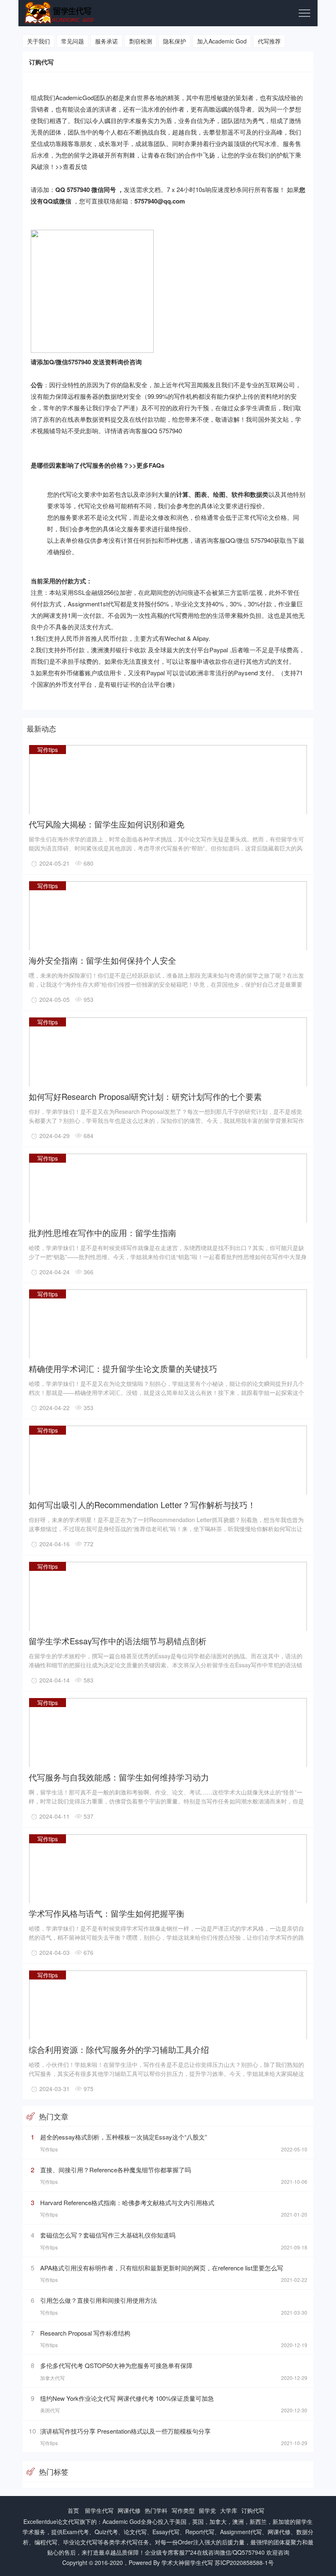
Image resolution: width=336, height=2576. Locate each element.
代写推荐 (269, 41)
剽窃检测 (141, 41)
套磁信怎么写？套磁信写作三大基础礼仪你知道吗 (108, 2235)
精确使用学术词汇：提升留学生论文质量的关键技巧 (123, 1368)
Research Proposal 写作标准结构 (85, 2333)
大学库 (229, 2510)
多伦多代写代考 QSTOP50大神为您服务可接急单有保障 (116, 2365)
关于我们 (39, 41)
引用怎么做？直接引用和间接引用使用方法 (99, 2300)
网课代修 (129, 2510)
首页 (73, 2510)
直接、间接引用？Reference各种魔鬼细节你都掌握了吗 (116, 2170)
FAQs (157, 465)
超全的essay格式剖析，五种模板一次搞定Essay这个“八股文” (124, 2137)
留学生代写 (99, 2510)
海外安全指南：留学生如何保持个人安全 (102, 960)
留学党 (207, 2510)
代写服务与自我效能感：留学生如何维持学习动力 (119, 1777)
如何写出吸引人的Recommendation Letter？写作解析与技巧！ (142, 1504)
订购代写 (253, 2510)
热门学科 (156, 2510)
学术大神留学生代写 (187, 2562)
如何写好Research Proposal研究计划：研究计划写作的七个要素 (145, 1096)
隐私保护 (175, 41)
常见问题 (73, 41)
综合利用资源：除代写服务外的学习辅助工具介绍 (119, 2049)
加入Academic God (222, 41)
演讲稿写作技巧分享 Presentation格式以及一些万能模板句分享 (125, 2431)
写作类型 (183, 2510)
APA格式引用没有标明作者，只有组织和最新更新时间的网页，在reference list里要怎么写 (162, 2268)
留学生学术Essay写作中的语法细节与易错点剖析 (118, 1640)
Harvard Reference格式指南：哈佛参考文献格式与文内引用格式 (127, 2202)
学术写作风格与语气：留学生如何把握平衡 (107, 1913)
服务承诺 (107, 41)
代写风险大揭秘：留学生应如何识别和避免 (107, 824)
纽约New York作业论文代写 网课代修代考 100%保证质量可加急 (127, 2398)
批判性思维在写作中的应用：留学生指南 (102, 1232)
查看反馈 (75, 166)
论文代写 (68, 2521)
